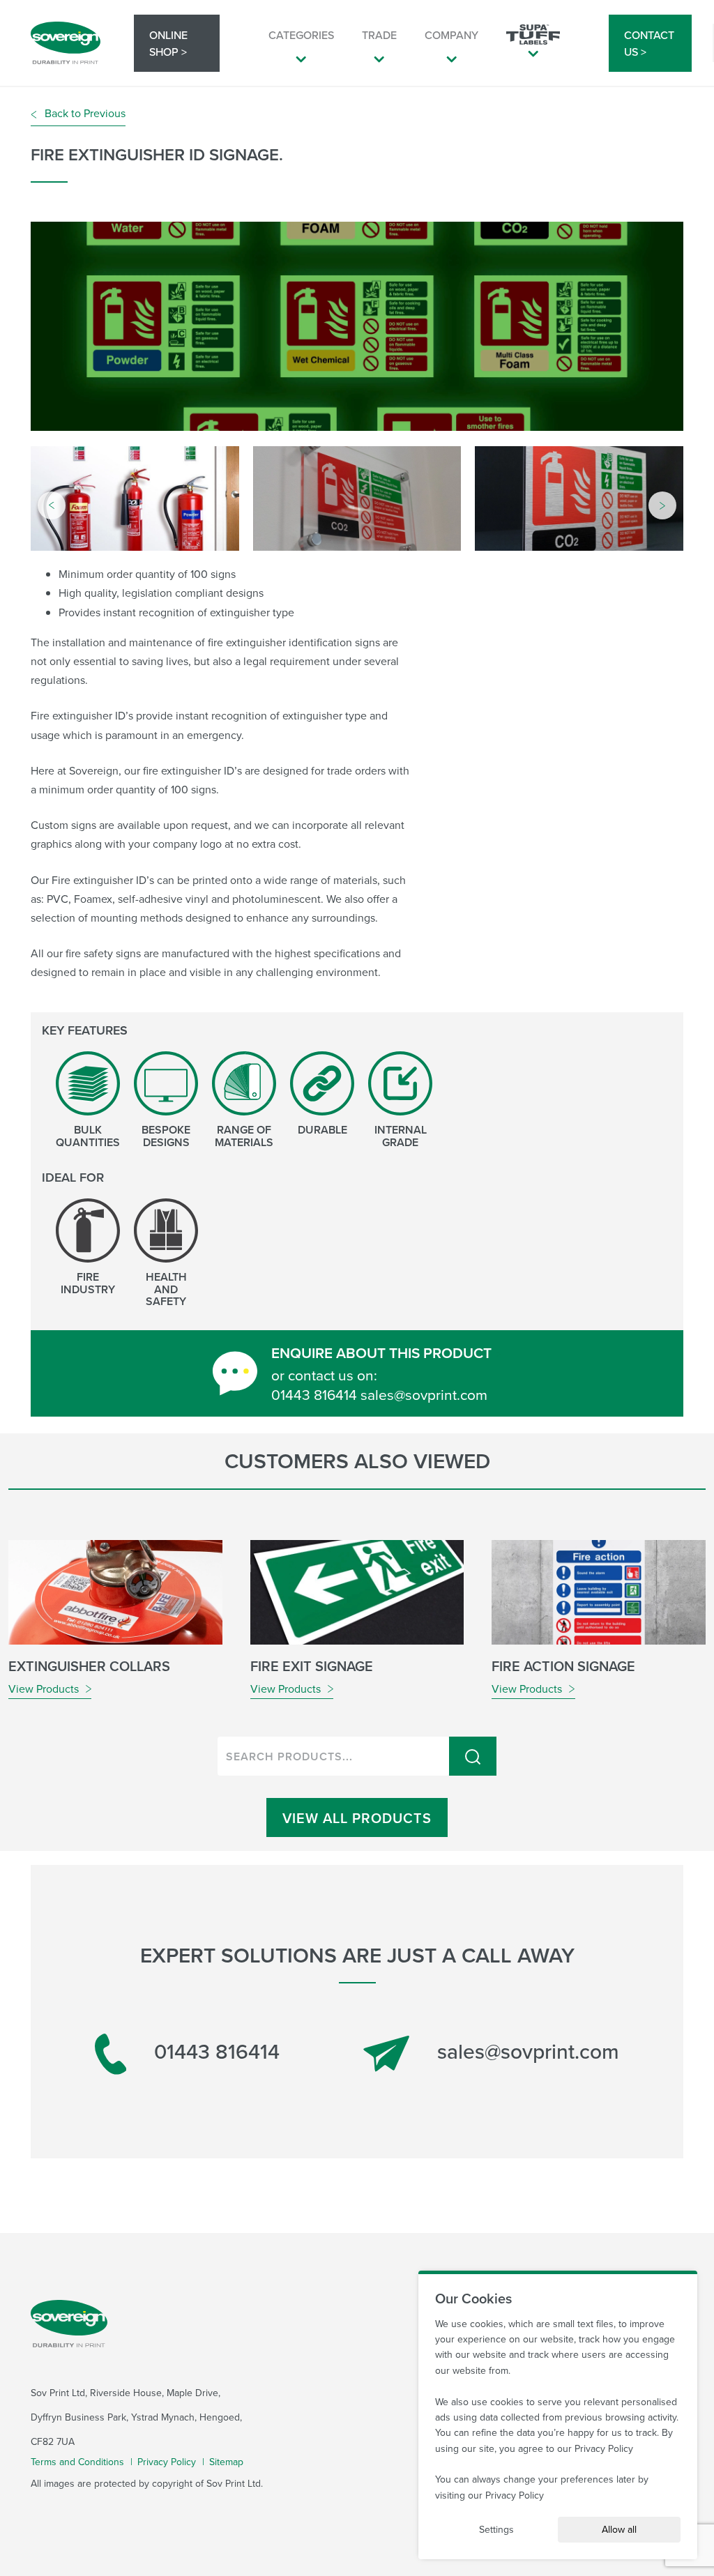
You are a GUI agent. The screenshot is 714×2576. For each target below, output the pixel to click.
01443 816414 (214, 2052)
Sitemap (226, 2462)
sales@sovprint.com (525, 2051)
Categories (301, 35)
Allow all (619, 2529)
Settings (496, 2529)
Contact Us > (649, 43)
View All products (357, 1818)
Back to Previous (84, 113)
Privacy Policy (167, 2462)
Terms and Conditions (77, 2462)
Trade (379, 35)
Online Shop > (168, 43)
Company (451, 35)
